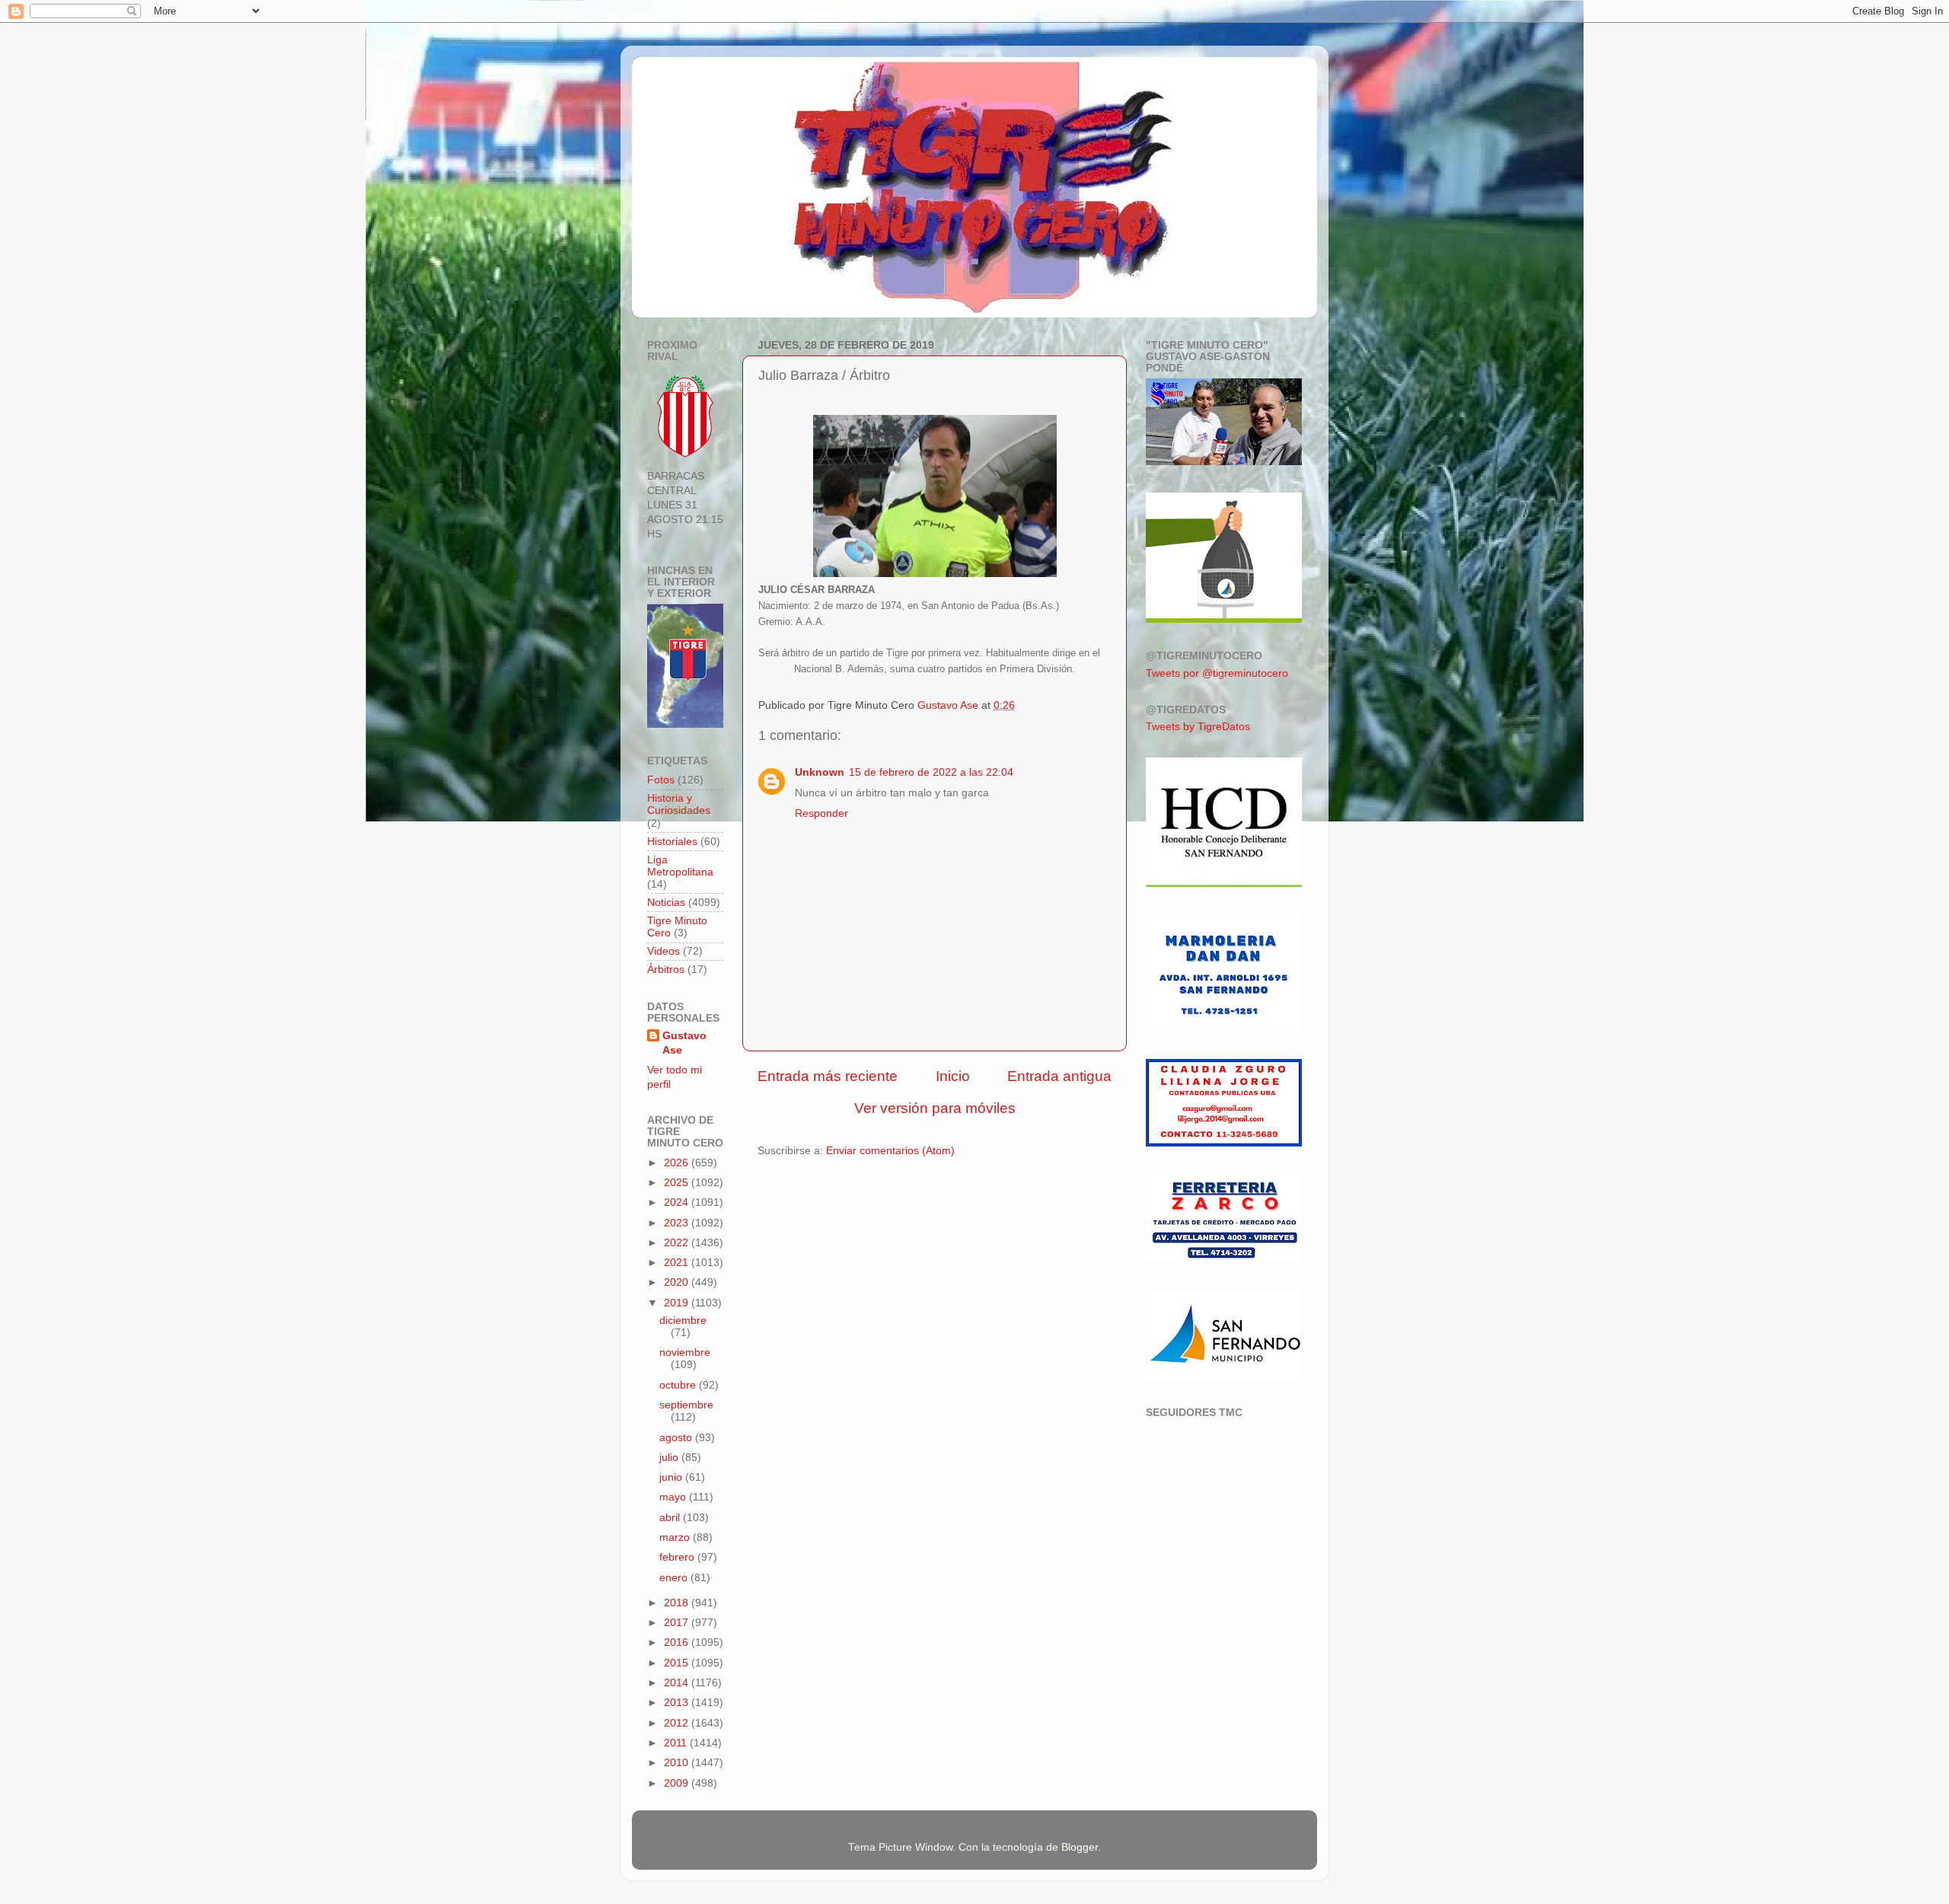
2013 (678, 1703)
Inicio (953, 1076)
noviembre (685, 1352)
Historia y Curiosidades (679, 804)
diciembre (683, 1320)
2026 (678, 1163)
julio (670, 1458)
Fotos (661, 780)
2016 (678, 1642)
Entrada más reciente (828, 1076)
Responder (821, 813)
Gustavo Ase (684, 1043)
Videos (663, 951)
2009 (678, 1783)
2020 (678, 1282)
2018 (678, 1603)
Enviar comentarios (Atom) (890, 1151)
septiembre (686, 1405)
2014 (678, 1683)
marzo (676, 1537)
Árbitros (666, 970)
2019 (678, 1303)
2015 (678, 1663)
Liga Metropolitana (680, 866)
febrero (678, 1557)
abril (671, 1518)
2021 (678, 1263)
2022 (678, 1243)
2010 (678, 1763)
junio (672, 1477)
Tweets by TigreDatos (1198, 727)
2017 (678, 1623)
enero (675, 1578)
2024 (678, 1202)
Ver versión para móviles (935, 1108)
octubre (679, 1385)
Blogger (1080, 1847)
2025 (678, 1183)
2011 (677, 1743)
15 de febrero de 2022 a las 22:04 (931, 772)
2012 (678, 1723)
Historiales (672, 842)
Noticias (666, 903)
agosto (677, 1438)
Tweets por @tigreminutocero (1217, 673)
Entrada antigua (1059, 1076)
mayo (674, 1497)
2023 (678, 1223)
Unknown (820, 772)
